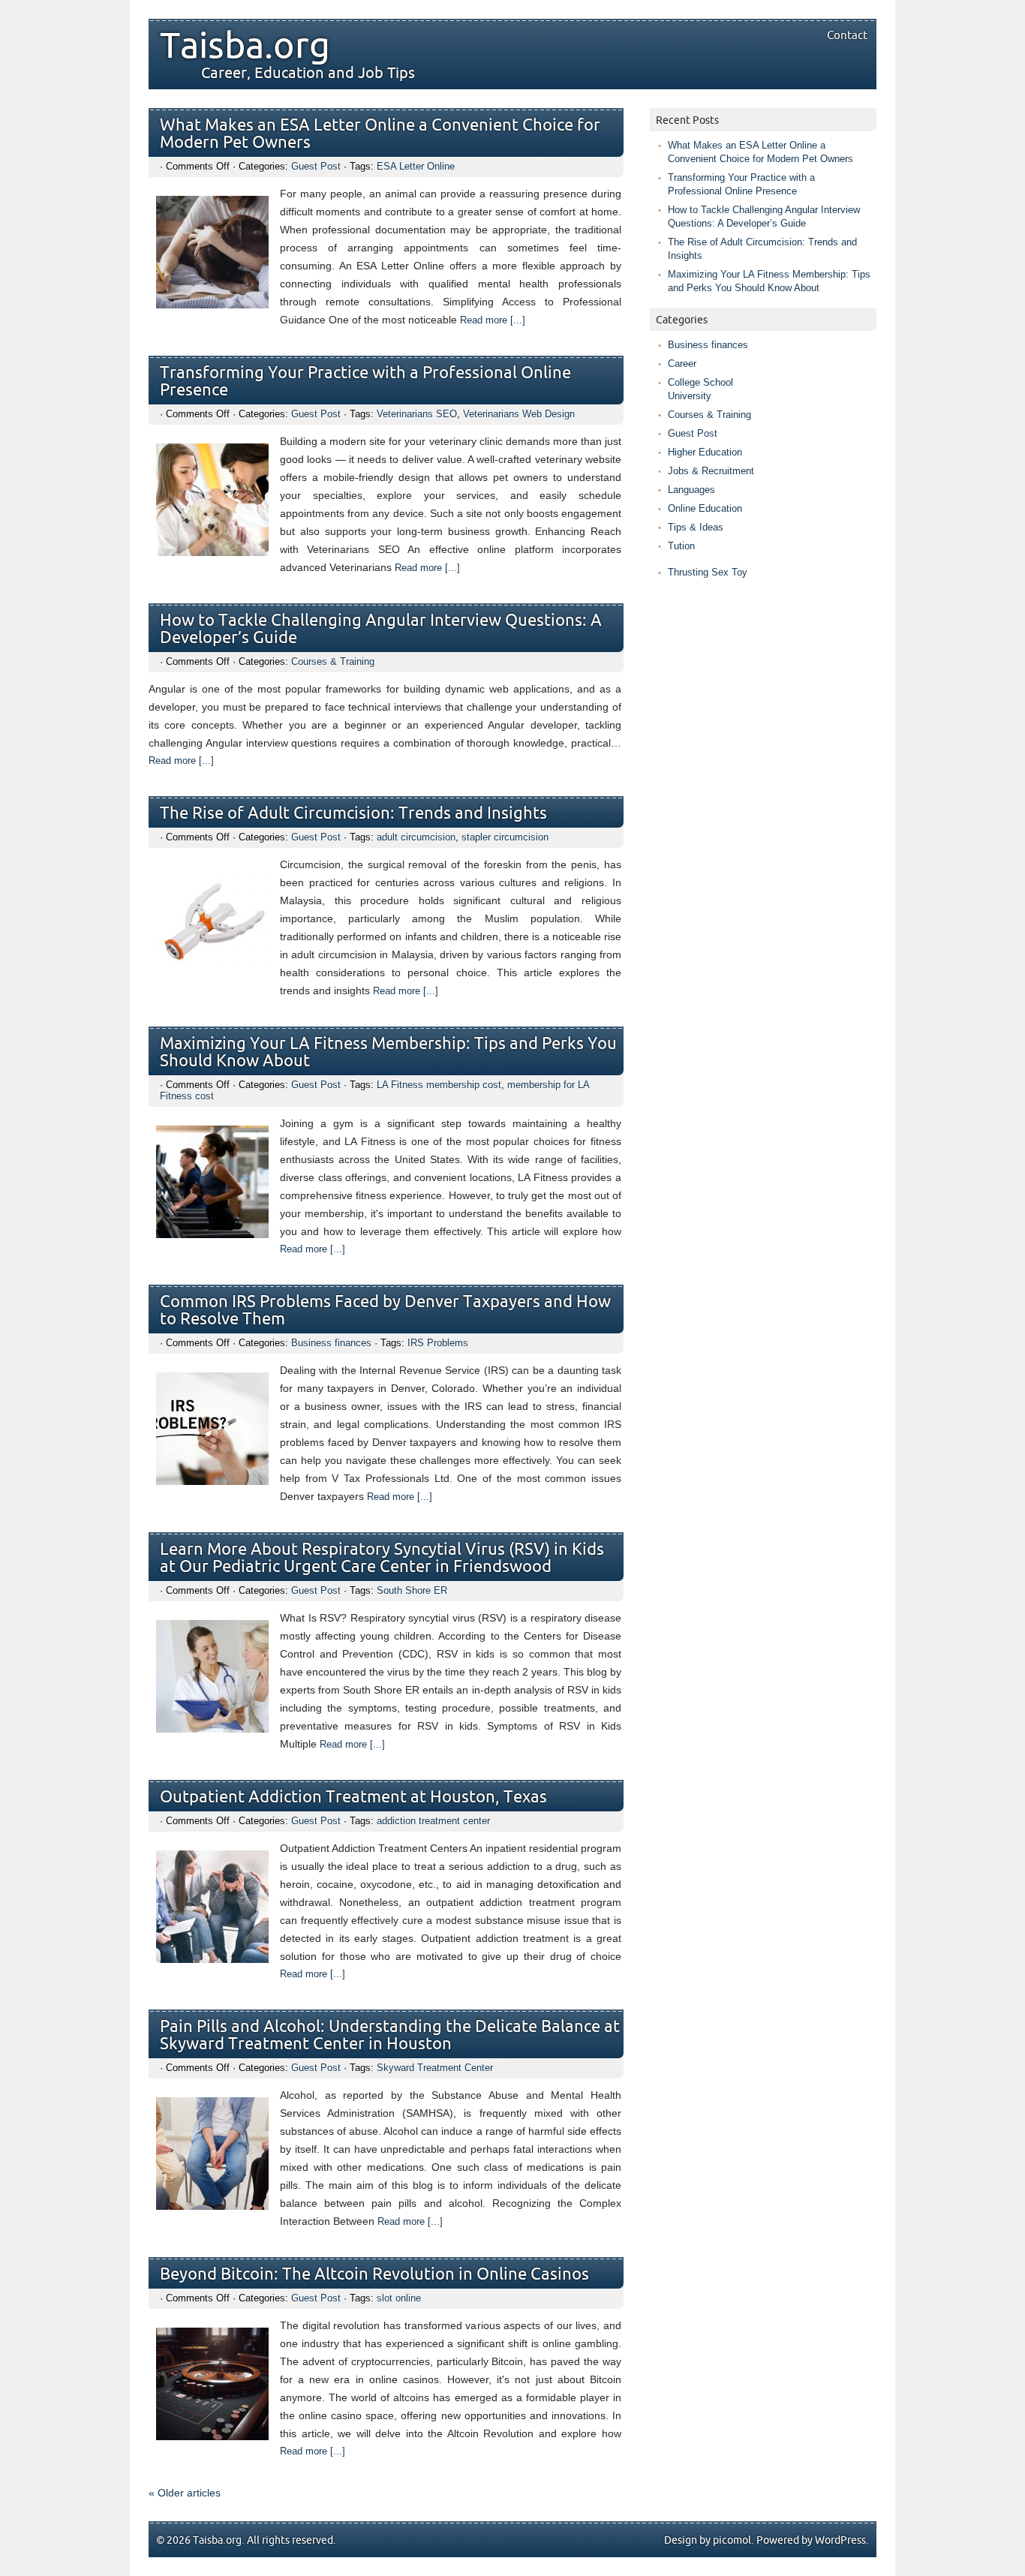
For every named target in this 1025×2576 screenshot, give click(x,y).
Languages (691, 490)
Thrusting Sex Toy (708, 572)
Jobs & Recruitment (711, 471)
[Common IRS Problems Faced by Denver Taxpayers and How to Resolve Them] (212, 1481)
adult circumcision (416, 837)
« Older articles (185, 2493)
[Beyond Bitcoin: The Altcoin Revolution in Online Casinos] (212, 2436)
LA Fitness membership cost (439, 1085)
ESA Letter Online (416, 166)
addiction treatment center (433, 1821)
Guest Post (316, 166)
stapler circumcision (505, 837)
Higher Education (705, 452)
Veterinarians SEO (417, 414)
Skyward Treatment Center (435, 2068)
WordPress (840, 2540)
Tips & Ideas (696, 527)
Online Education (705, 508)
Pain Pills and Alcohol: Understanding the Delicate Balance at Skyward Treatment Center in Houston (390, 2036)
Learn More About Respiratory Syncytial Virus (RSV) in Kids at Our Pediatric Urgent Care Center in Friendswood (382, 1559)
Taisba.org (245, 47)
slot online (399, 2298)
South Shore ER (412, 1590)
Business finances (331, 1343)
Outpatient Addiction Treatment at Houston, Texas (353, 1797)
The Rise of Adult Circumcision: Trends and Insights (353, 814)
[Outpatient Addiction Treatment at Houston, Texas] (212, 1959)
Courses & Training (333, 661)
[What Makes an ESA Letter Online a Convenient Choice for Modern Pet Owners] (212, 305)
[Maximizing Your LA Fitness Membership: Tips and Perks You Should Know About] (212, 1234)
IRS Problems (438, 1343)
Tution (681, 546)
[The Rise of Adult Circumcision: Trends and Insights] (212, 975)
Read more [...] (493, 320)
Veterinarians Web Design (519, 414)
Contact (847, 35)
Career (682, 364)
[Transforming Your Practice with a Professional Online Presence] (212, 552)
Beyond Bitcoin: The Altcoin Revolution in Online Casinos (374, 2275)
